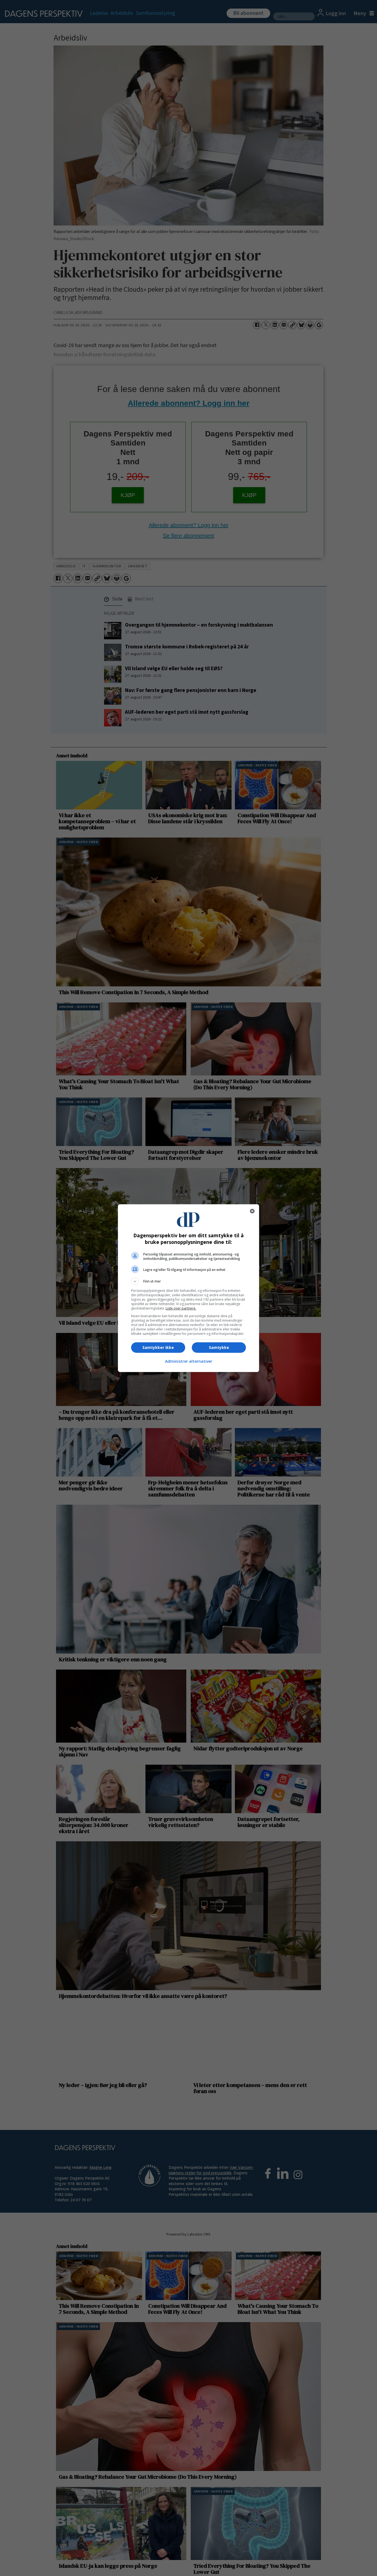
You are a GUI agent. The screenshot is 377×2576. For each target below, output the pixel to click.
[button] (189, 1281)
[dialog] (189, 1288)
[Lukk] (252, 1211)
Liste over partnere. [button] (181, 1308)
